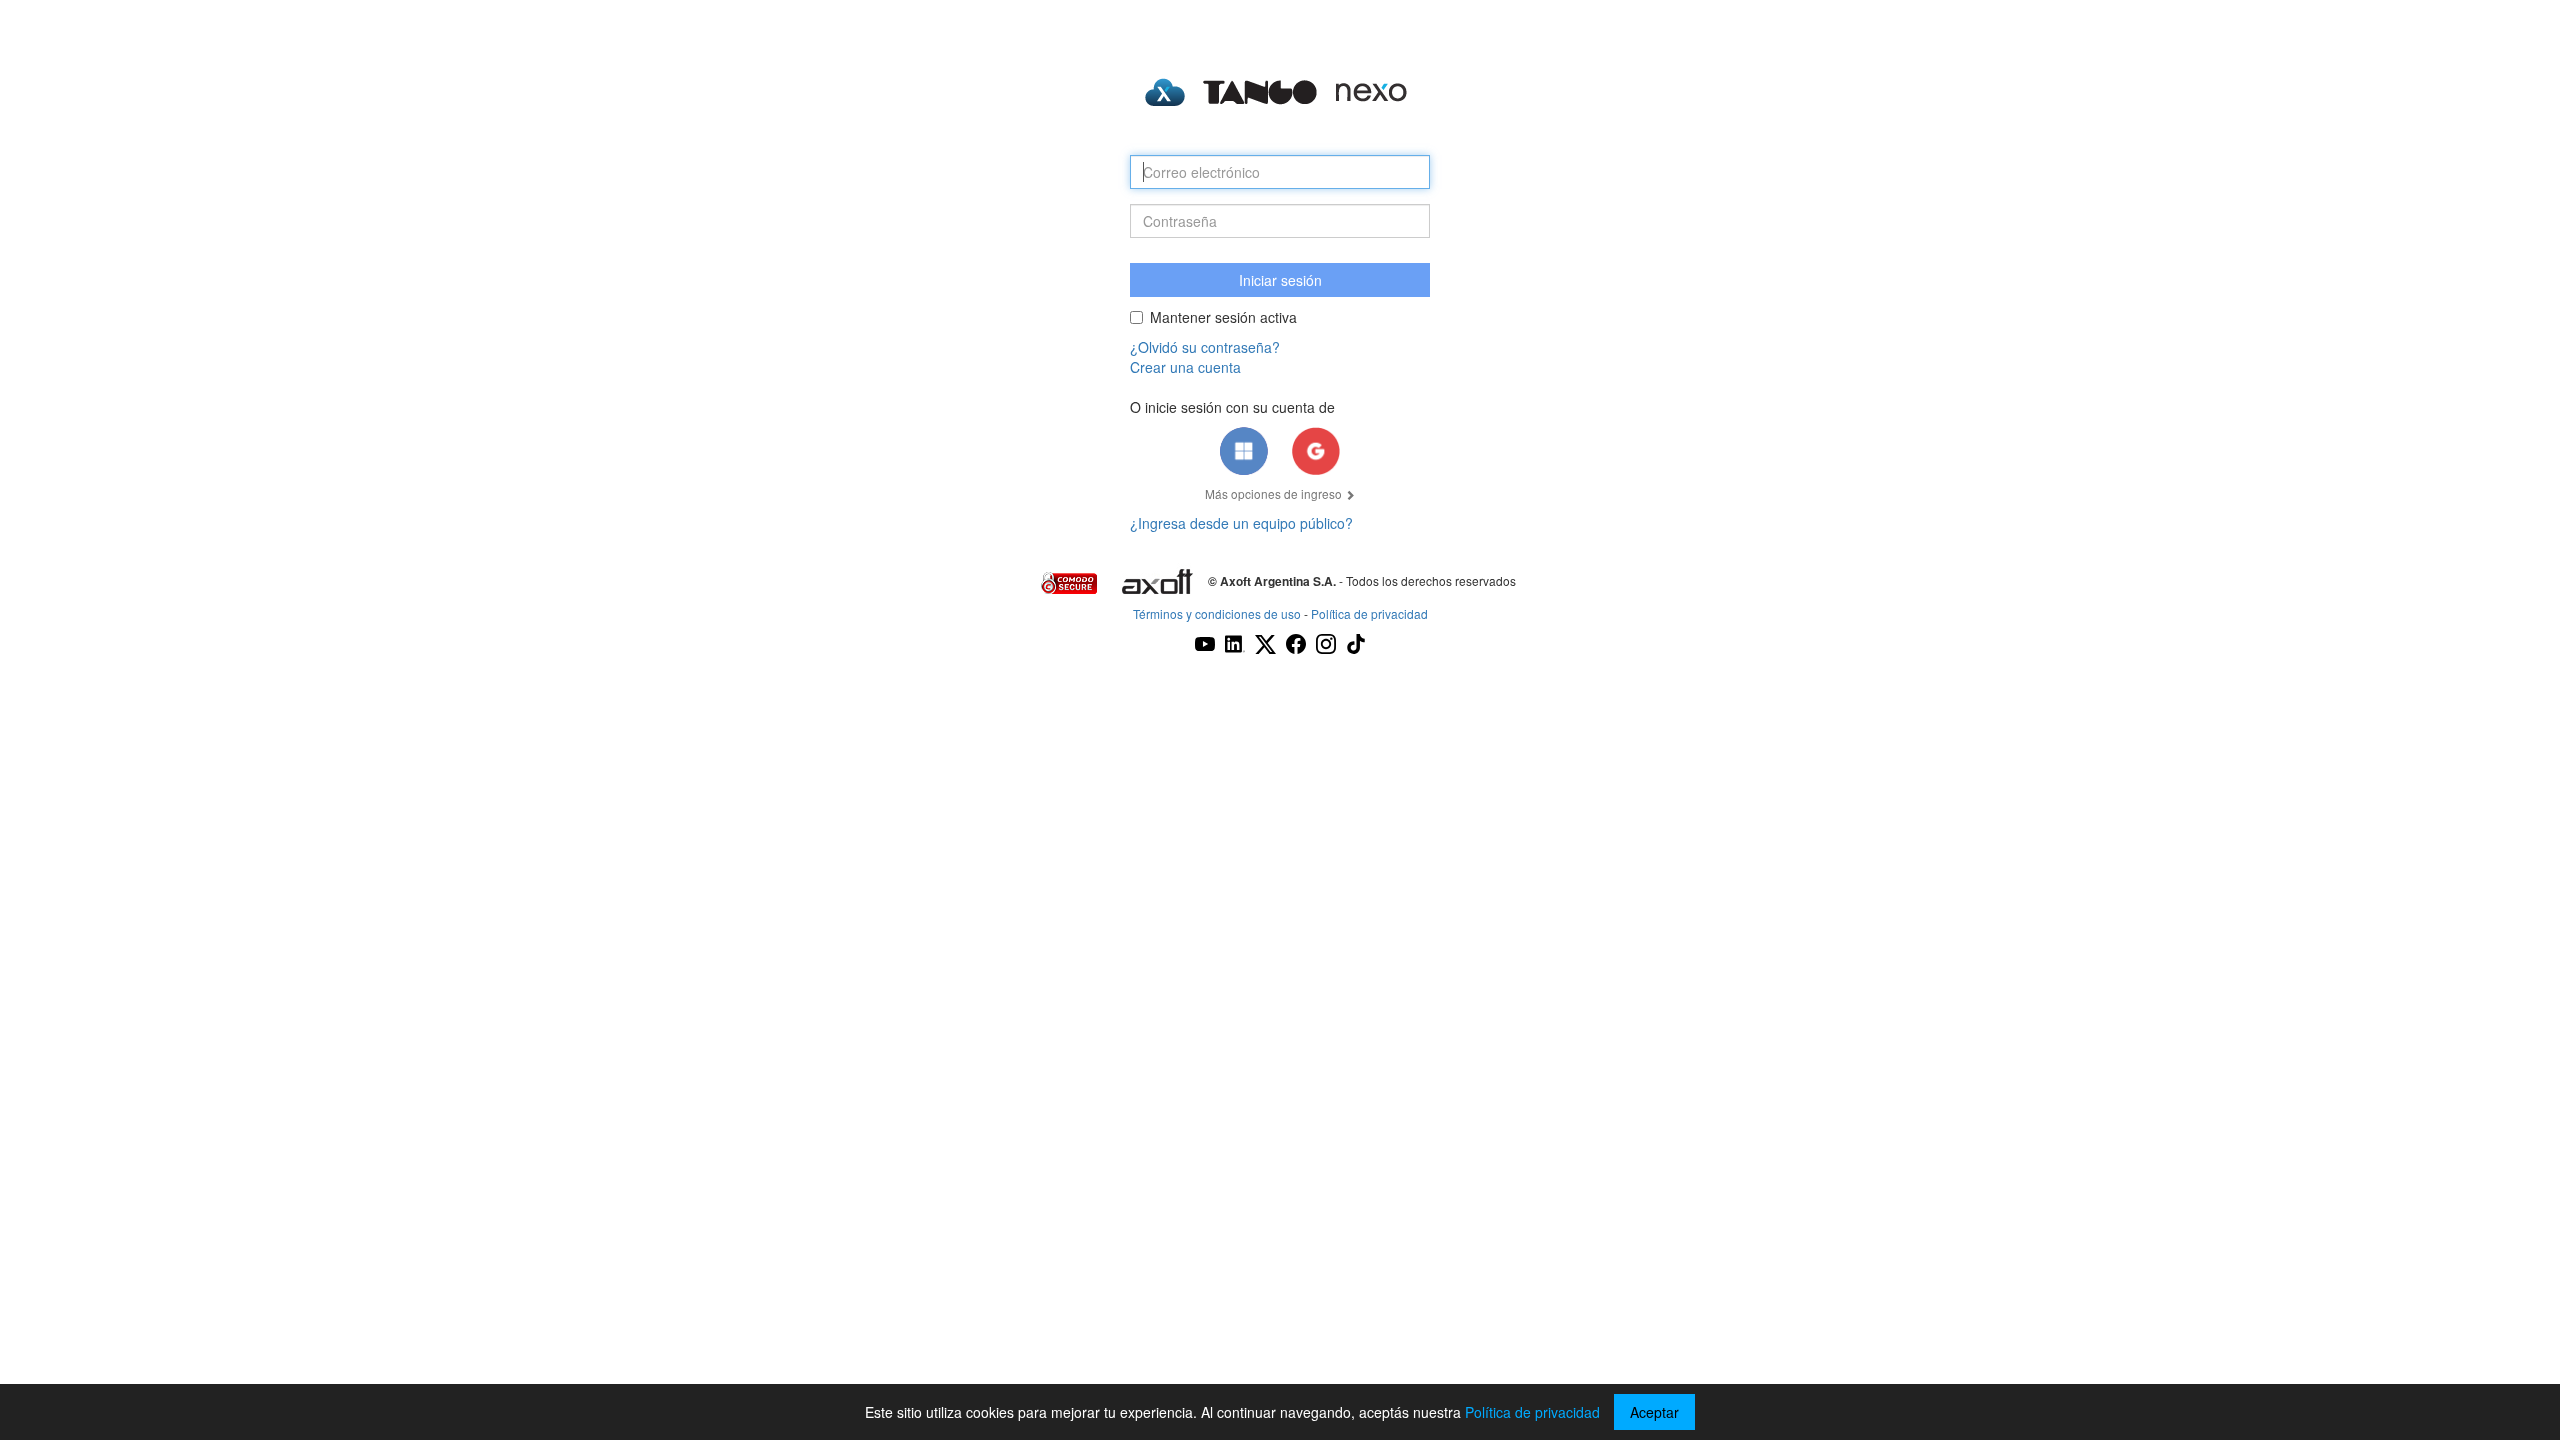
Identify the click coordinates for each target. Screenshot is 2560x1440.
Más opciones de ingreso (1275, 493)
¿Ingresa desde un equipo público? (1241, 523)
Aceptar (1654, 1412)
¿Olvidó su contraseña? (1205, 347)
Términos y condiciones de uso (1217, 613)
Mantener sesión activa (1223, 317)
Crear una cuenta (1185, 367)
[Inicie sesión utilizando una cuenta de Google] (1316, 451)
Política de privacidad (1369, 613)
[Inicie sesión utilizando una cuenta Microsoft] (1244, 451)
